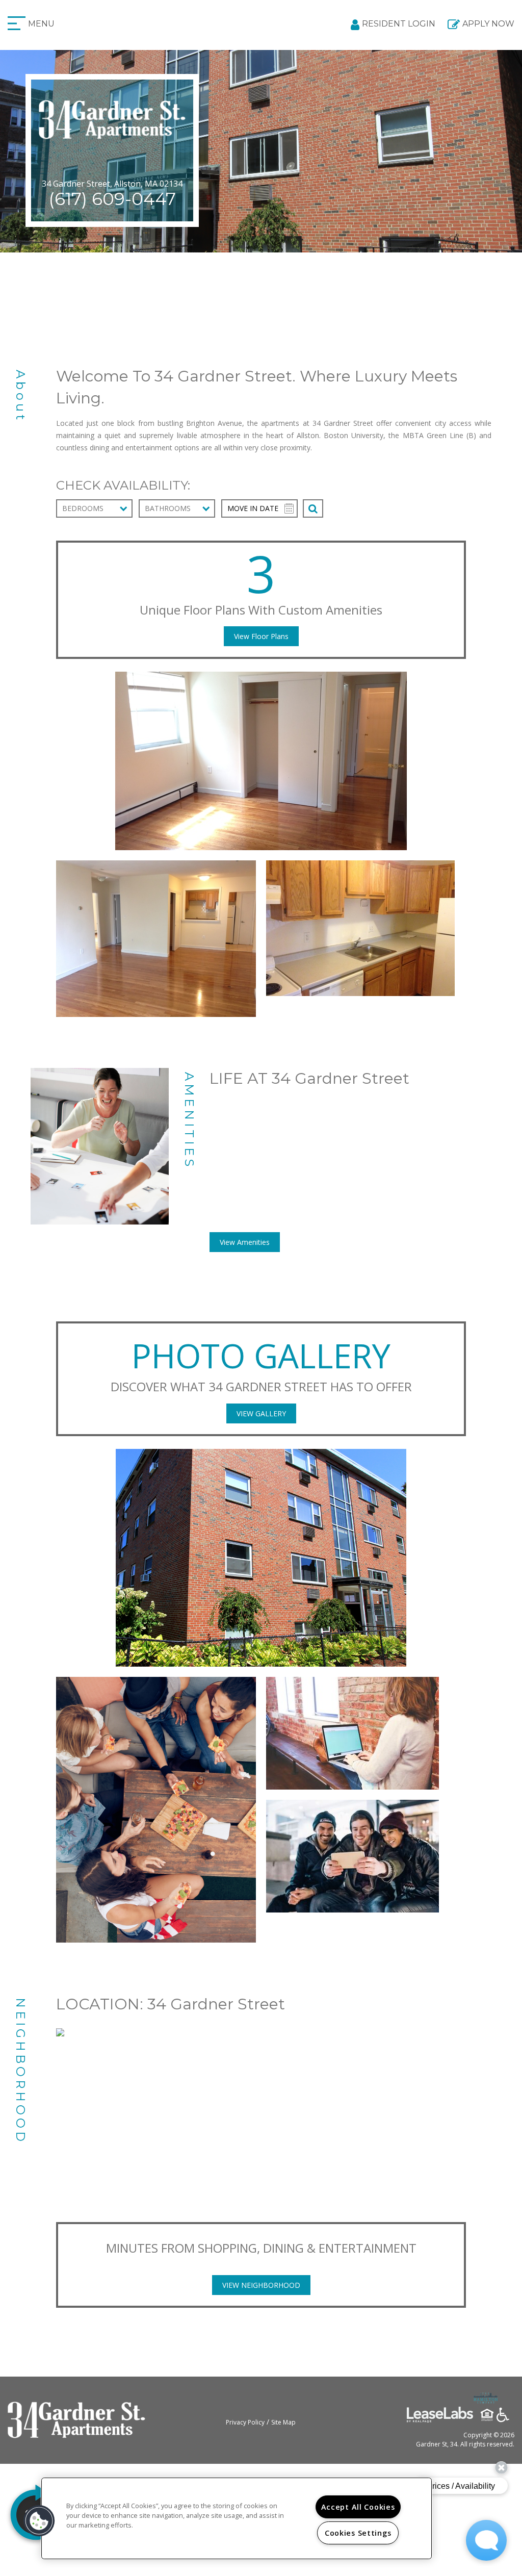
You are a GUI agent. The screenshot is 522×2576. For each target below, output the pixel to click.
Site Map (283, 2422)
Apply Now (488, 24)
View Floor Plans (261, 636)
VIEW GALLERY (261, 1413)
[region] (237, 2518)
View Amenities (245, 1242)
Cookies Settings (358, 2533)
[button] (39, 2521)
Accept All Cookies (358, 2507)
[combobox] (94, 508)
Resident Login (399, 24)
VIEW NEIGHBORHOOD (261, 2285)
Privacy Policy (245, 2422)
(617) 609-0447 (112, 199)
